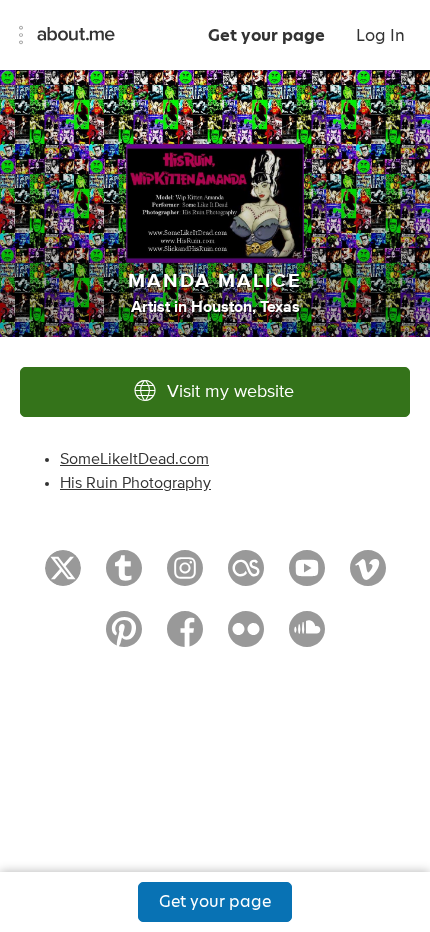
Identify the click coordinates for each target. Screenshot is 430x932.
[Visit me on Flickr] (246, 638)
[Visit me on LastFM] (246, 577)
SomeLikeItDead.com (134, 459)
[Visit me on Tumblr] (124, 577)
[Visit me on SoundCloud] (307, 638)
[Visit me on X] (63, 577)
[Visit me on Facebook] (185, 638)
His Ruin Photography (135, 483)
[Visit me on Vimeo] (368, 577)
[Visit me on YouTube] (307, 577)
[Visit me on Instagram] (185, 577)
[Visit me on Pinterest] (124, 638)
